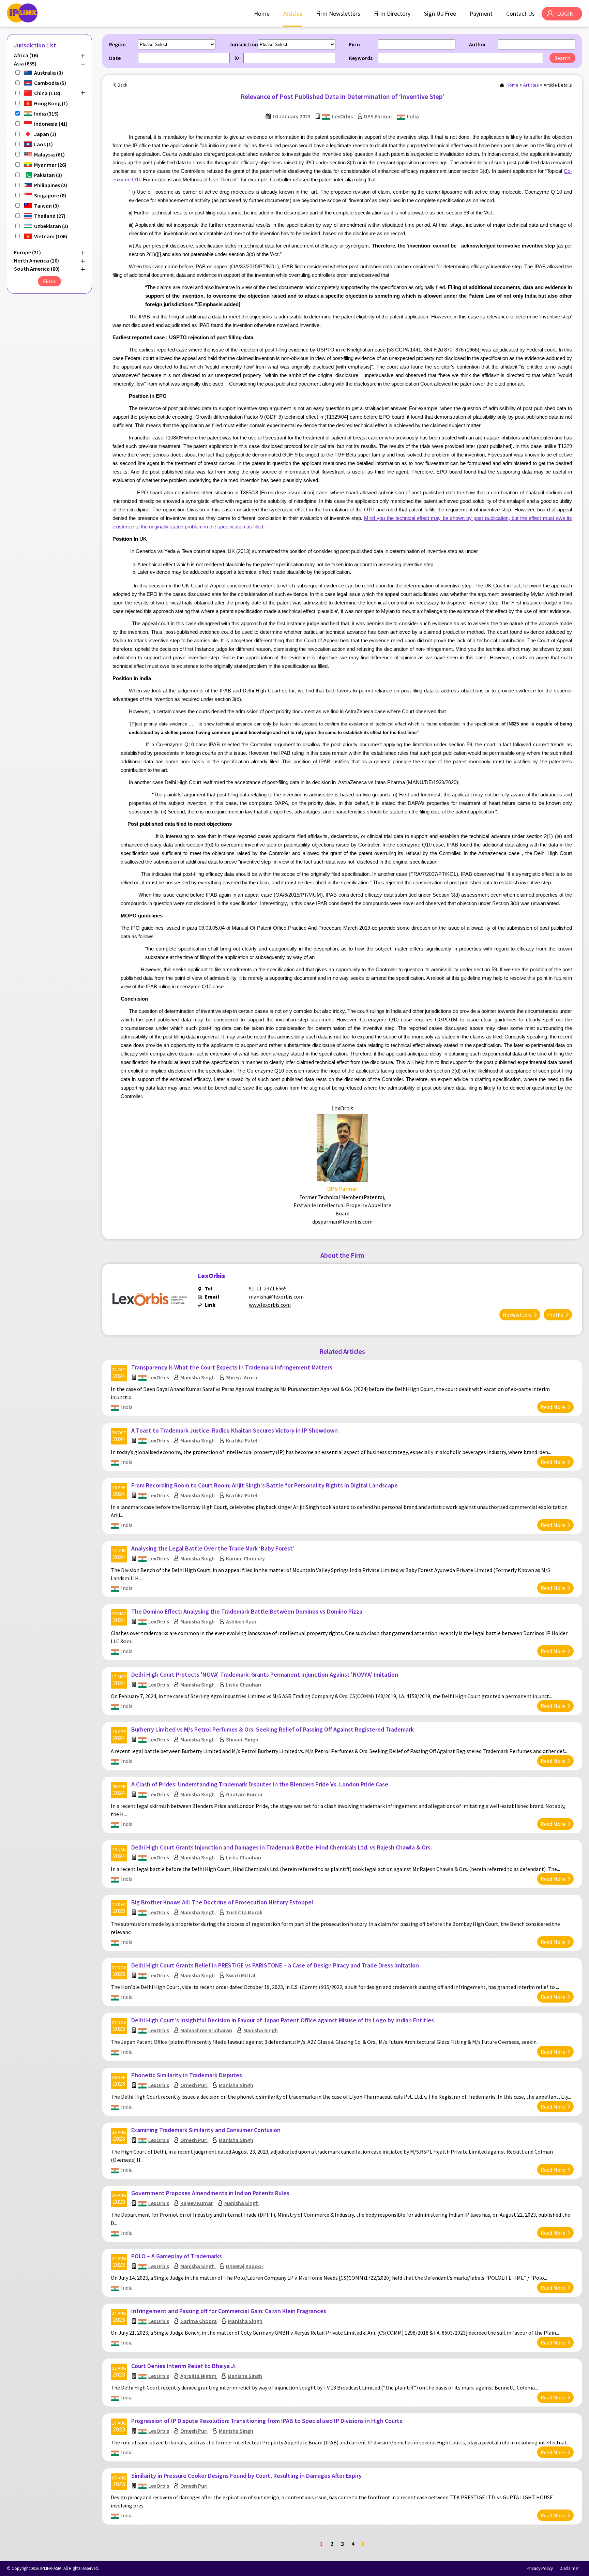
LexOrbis (342, 116)
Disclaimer (569, 2568)
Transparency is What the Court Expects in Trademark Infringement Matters (232, 1367)
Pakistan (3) (48, 175)
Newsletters (517, 1315)
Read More (553, 1407)
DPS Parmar (378, 116)
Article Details (558, 85)
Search (562, 58)
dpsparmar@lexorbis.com (342, 1222)
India (413, 116)
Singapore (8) (50, 195)
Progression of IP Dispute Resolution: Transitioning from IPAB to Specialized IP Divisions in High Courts (267, 2421)
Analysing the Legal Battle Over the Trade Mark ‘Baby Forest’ (213, 1548)
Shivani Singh (242, 1739)
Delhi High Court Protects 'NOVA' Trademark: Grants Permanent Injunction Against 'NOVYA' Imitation (265, 1674)
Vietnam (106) (51, 236)
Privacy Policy (540, 2568)
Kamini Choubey (245, 1558)
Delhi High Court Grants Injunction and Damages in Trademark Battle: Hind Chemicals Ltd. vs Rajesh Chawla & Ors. (282, 1847)
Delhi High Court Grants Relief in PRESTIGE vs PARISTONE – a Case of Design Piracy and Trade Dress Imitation (275, 1965)
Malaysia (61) (49, 154)
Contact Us (520, 13)
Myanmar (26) (50, 165)
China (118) (47, 93)
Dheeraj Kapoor (245, 2266)
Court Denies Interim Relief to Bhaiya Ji (183, 2366)
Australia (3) (49, 73)
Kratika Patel (241, 1440)
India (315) (46, 114)
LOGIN (565, 13)
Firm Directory (392, 13)
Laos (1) (43, 144)
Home (262, 13)
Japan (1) (45, 134)
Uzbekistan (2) (51, 226)
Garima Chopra (199, 2321)
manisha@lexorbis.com (276, 1297)
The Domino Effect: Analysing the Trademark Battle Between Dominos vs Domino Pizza (247, 1611)
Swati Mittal (241, 1975)
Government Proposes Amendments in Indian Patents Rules (210, 2193)
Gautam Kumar (244, 1794)
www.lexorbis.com (270, 1305)
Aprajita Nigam (199, 2376)
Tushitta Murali (244, 1912)
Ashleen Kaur (241, 1621)
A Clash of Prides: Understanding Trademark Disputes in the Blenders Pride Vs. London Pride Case (260, 1784)
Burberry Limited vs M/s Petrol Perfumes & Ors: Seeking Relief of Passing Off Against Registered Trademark (273, 1729)
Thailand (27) (50, 216)
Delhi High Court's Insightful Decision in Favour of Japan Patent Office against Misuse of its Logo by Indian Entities (283, 2020)
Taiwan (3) (47, 206)
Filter (49, 281)
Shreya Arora (242, 1377)
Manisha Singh (198, 1377)
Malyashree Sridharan (206, 2030)
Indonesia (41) (51, 124)
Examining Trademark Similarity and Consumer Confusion (206, 2130)
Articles (293, 13)
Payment (481, 13)
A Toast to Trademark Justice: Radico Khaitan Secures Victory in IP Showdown (235, 1430)
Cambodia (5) (50, 83)
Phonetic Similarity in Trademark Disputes (187, 2075)
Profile (555, 1315)
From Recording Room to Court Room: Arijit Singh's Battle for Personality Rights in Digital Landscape (265, 1485)
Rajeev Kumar (197, 2203)
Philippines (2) (51, 185)
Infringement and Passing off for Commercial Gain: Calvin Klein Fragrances (229, 2311)
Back (123, 85)
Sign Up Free (440, 13)
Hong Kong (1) (51, 103)
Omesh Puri (194, 2085)
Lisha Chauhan (244, 1684)
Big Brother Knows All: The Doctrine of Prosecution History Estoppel (222, 1902)
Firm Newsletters (338, 13)
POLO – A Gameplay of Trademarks (177, 2256)
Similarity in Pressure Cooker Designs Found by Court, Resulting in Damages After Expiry (246, 2476)
